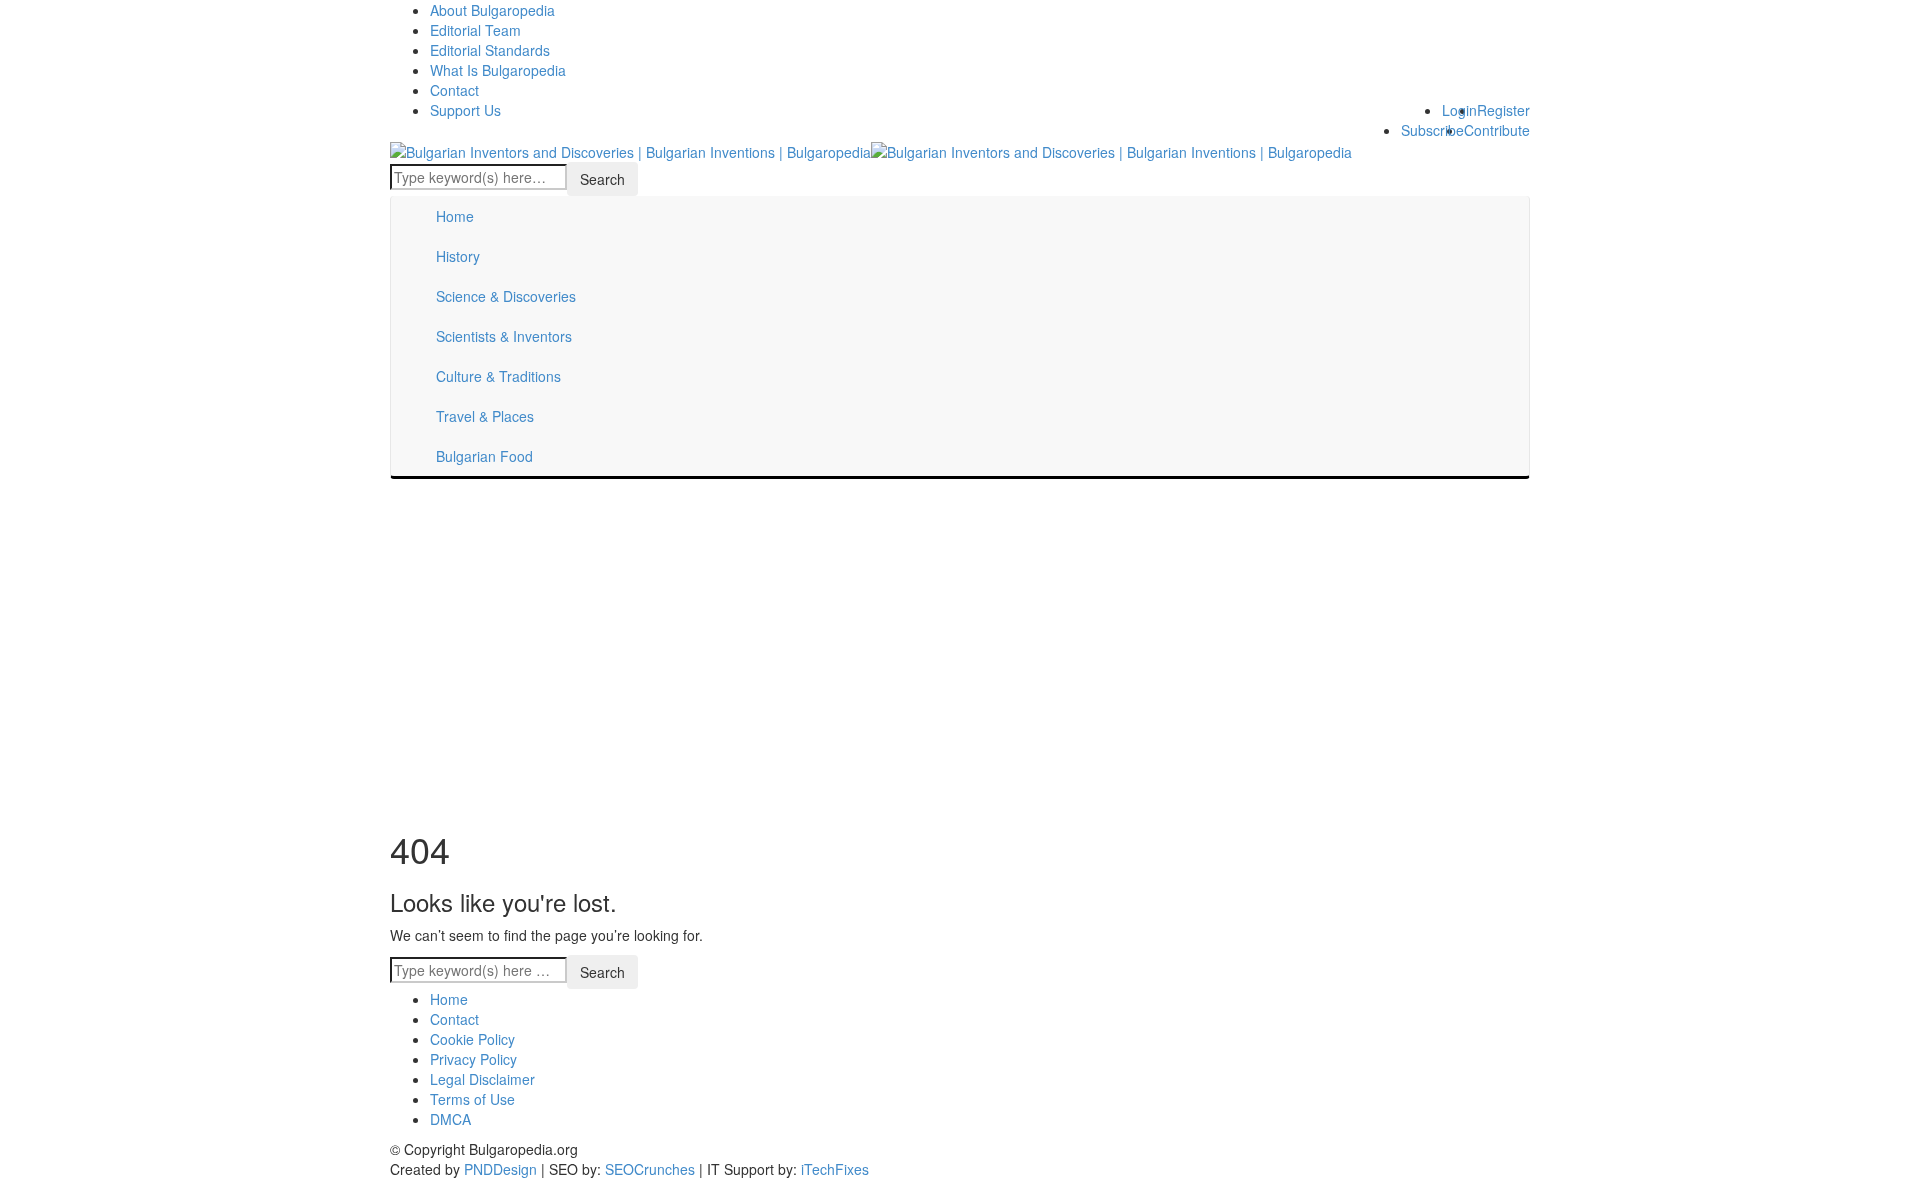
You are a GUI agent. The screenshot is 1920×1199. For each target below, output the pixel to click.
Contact (454, 90)
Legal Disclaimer (482, 1079)
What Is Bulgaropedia (498, 70)
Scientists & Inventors (504, 336)
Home (455, 216)
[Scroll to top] (13, 1192)
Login (1459, 110)
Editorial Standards (490, 50)
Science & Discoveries (506, 296)
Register (1503, 110)
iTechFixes (835, 1169)
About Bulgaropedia (492, 10)
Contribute (1497, 130)
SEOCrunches (650, 1169)
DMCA (450, 1119)
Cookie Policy (472, 1039)
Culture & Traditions (498, 376)
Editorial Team (475, 30)
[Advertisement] (960, 649)
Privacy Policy (473, 1059)
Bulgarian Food (484, 456)
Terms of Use (472, 1099)
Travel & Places (485, 416)
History (458, 256)
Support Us (465, 110)
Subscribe (1432, 130)
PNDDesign (500, 1169)
